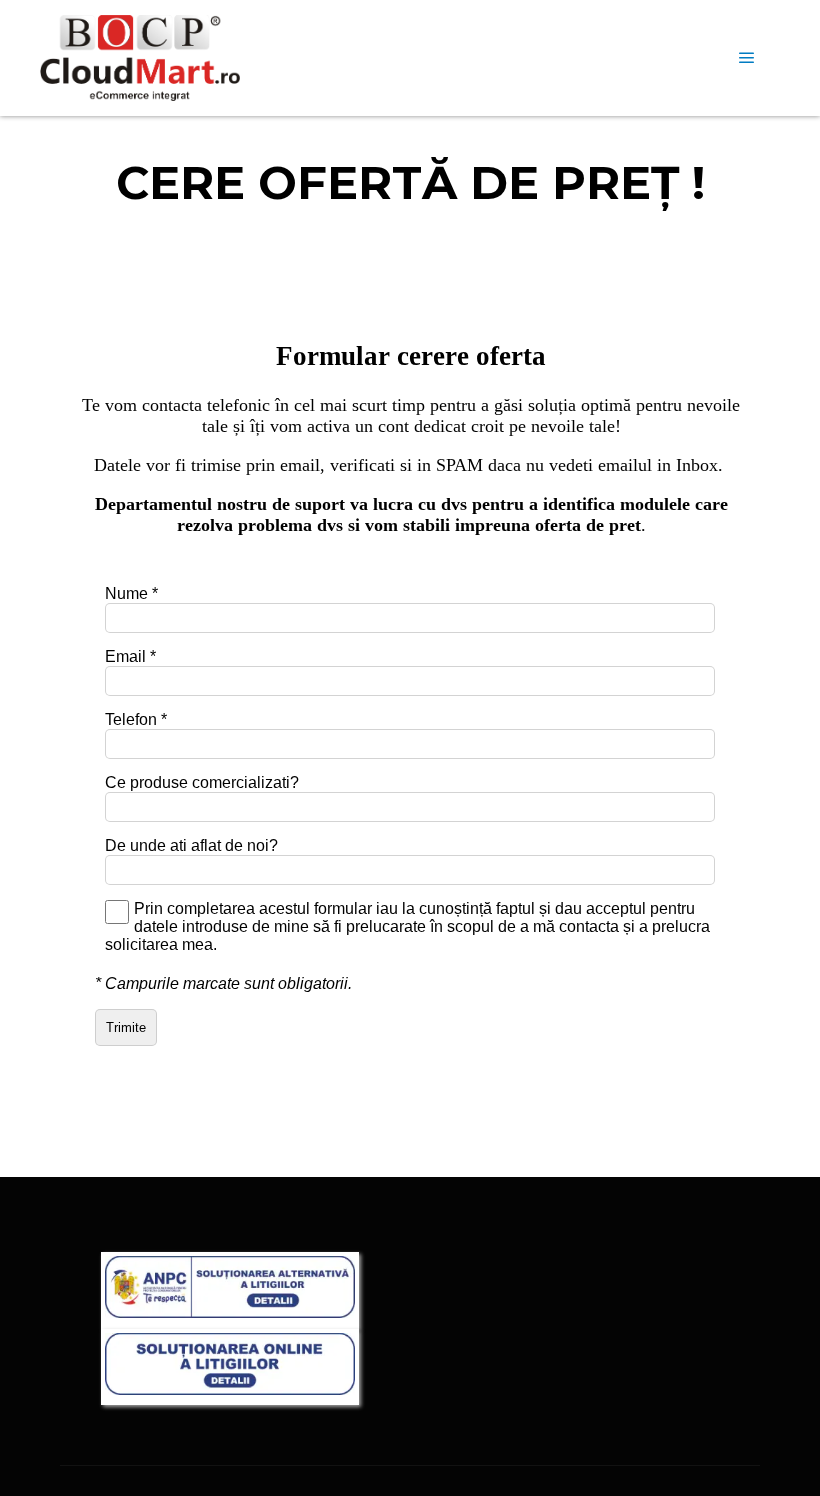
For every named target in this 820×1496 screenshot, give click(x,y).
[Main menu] (747, 58)
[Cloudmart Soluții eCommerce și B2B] (140, 58)
